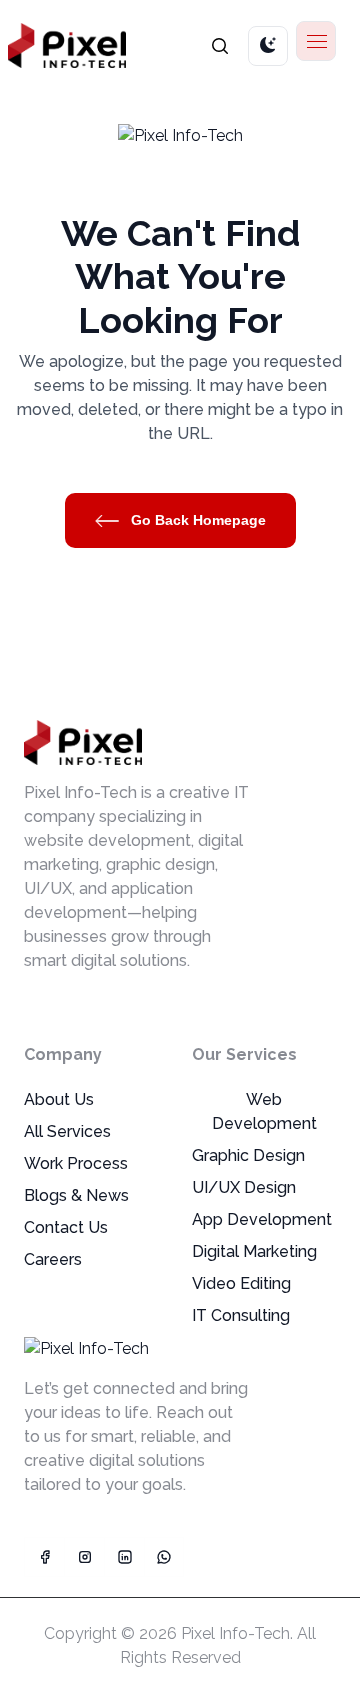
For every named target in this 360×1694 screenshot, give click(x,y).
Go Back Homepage (196, 520)
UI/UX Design (244, 1187)
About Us (59, 1099)
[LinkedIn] (124, 1557)
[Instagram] (84, 1557)
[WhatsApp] (164, 1557)
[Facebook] (44, 1557)
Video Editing (241, 1283)
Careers (53, 1259)
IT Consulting (241, 1315)
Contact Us (66, 1227)
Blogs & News (76, 1195)
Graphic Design (248, 1155)
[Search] (220, 45)
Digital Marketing (254, 1251)
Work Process (76, 1163)
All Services (67, 1131)
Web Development (264, 1111)
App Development (262, 1219)
